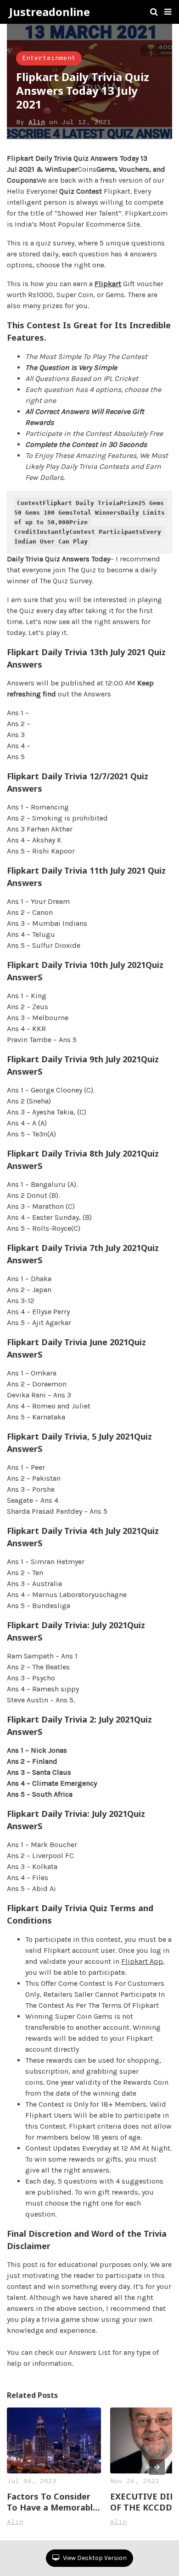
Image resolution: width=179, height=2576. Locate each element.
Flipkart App (142, 1961)
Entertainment (49, 58)
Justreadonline (50, 12)
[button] (168, 12)
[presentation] (157, 2467)
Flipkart (108, 284)
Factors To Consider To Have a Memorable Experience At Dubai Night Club (52, 2502)
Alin (37, 122)
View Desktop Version (94, 2558)
